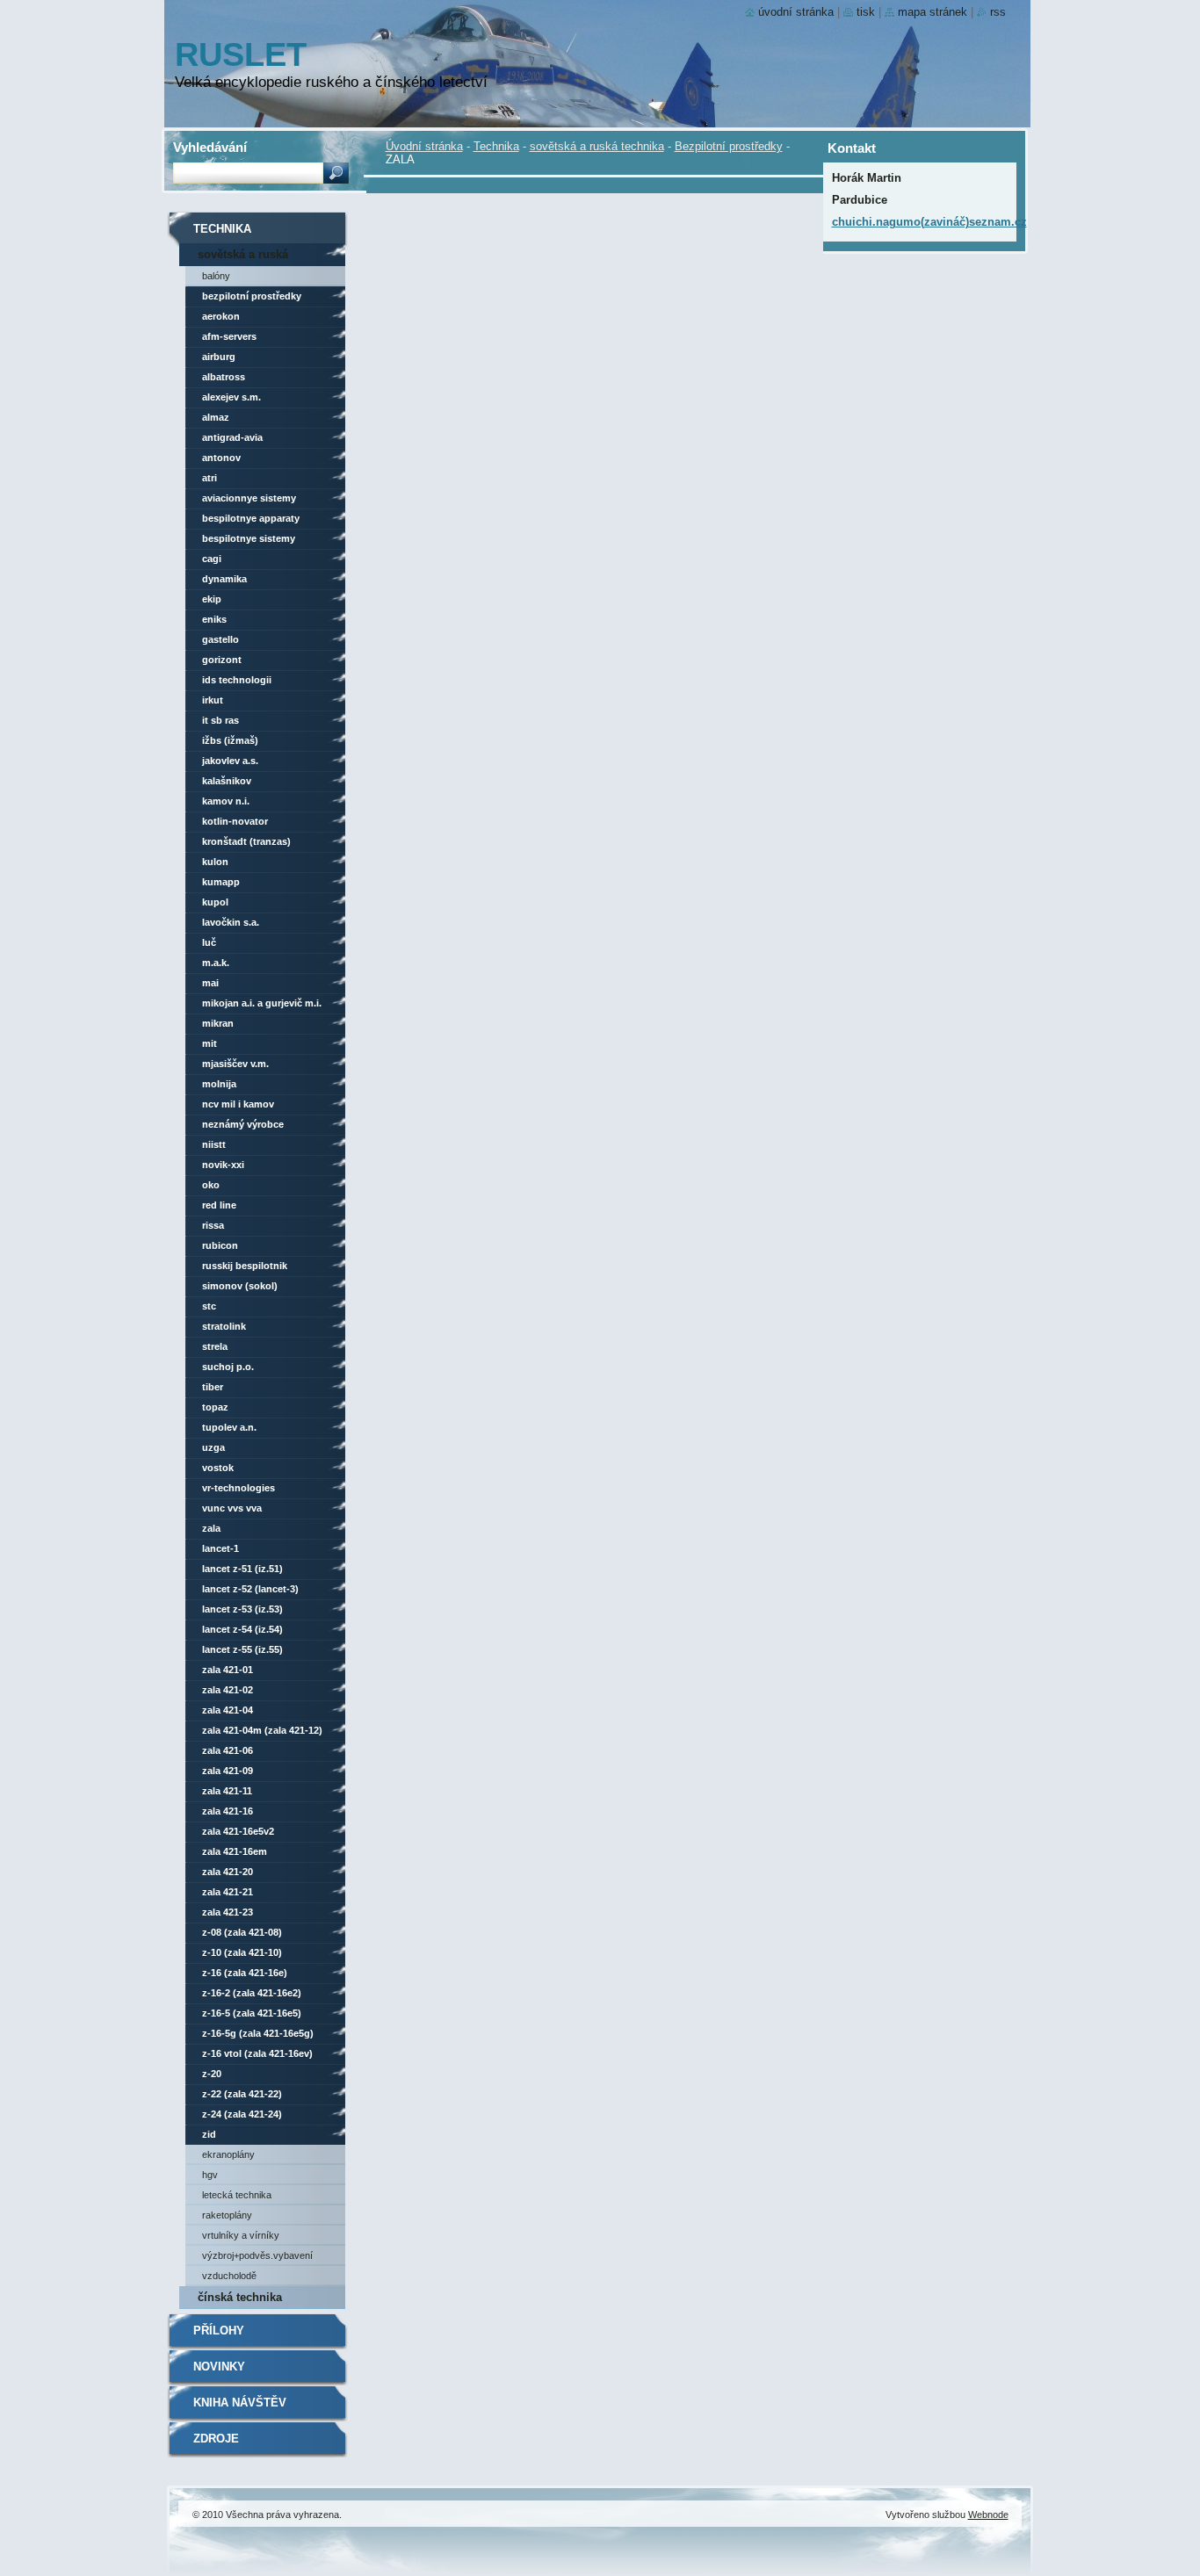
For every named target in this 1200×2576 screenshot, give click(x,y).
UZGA (213, 1447)
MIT (210, 1043)
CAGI (212, 559)
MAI (210, 983)
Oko (211, 1185)
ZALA (211, 1528)
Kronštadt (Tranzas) (246, 841)
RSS (998, 12)
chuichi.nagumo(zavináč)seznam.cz (929, 222)
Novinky (219, 2367)
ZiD (209, 2134)
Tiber (213, 1387)
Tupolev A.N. (229, 1427)
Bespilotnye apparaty (251, 518)
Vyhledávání (210, 147)
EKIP (212, 599)
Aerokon (221, 316)
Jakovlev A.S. (230, 761)
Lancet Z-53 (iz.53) (242, 1609)
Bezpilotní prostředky (729, 146)
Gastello (220, 639)
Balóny (216, 276)
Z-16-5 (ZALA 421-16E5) (252, 2013)
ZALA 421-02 (228, 1690)
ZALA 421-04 (228, 1710)
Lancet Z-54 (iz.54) (242, 1629)
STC (209, 1306)
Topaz (215, 1407)
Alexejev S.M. (231, 397)
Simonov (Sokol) (240, 1286)
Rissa (213, 1225)
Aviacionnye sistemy (249, 498)
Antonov (221, 458)
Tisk (866, 12)
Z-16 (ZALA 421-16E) (245, 1973)
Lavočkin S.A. (231, 922)
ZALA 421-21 (228, 1892)
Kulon (215, 862)
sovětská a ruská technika (597, 146)
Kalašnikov (227, 781)
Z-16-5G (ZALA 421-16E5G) (258, 2033)
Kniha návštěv (240, 2403)
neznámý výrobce (243, 1124)
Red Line (219, 1205)
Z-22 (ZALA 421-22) (242, 2094)
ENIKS (214, 619)
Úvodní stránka (424, 146)
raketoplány (227, 2215)
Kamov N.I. (226, 801)
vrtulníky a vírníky (241, 2235)
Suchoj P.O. (228, 1367)
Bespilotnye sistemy (249, 538)
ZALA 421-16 (228, 1811)
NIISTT (214, 1144)
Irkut (213, 700)
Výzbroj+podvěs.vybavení (257, 2255)
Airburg (219, 357)
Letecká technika (237, 2195)
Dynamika (224, 579)
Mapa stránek (933, 12)
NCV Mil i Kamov (238, 1104)
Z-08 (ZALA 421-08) (242, 1932)
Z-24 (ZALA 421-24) (242, 2114)
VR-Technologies (239, 1488)
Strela (215, 1346)
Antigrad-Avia (232, 437)
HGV (210, 2175)
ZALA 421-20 (228, 1872)
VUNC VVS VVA (232, 1508)
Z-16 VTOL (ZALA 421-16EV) (257, 2053)
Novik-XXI (223, 1165)
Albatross (224, 377)
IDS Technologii (237, 680)
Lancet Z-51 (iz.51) (242, 1569)
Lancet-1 (220, 1548)
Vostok (218, 1468)
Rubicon (220, 1245)
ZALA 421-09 (228, 1771)
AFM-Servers (229, 336)
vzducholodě (229, 2276)
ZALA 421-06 (228, 1750)
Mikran (218, 1023)
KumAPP (221, 882)
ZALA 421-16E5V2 (238, 1831)
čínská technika (240, 2297)
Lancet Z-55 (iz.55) (242, 1649)
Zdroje (216, 2439)
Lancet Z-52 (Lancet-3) (250, 1589)
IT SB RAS (220, 720)
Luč (209, 942)
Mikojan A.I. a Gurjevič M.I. (262, 1003)
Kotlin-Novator (235, 821)
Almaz (216, 417)
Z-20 (212, 2074)
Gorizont (222, 660)
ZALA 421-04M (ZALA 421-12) (262, 1730)
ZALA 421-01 (228, 1670)
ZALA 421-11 (227, 1791)
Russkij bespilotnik (245, 1266)
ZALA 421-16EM (235, 1851)
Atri (210, 478)
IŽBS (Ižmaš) (230, 740)
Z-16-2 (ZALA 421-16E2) (252, 1993)
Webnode (988, 2515)
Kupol (215, 902)
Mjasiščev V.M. (235, 1064)
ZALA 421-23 (228, 1912)
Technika (496, 146)
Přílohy (219, 2331)
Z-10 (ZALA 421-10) (242, 1952)
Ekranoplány (228, 2154)
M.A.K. (216, 963)
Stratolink (224, 1326)
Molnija (219, 1084)
